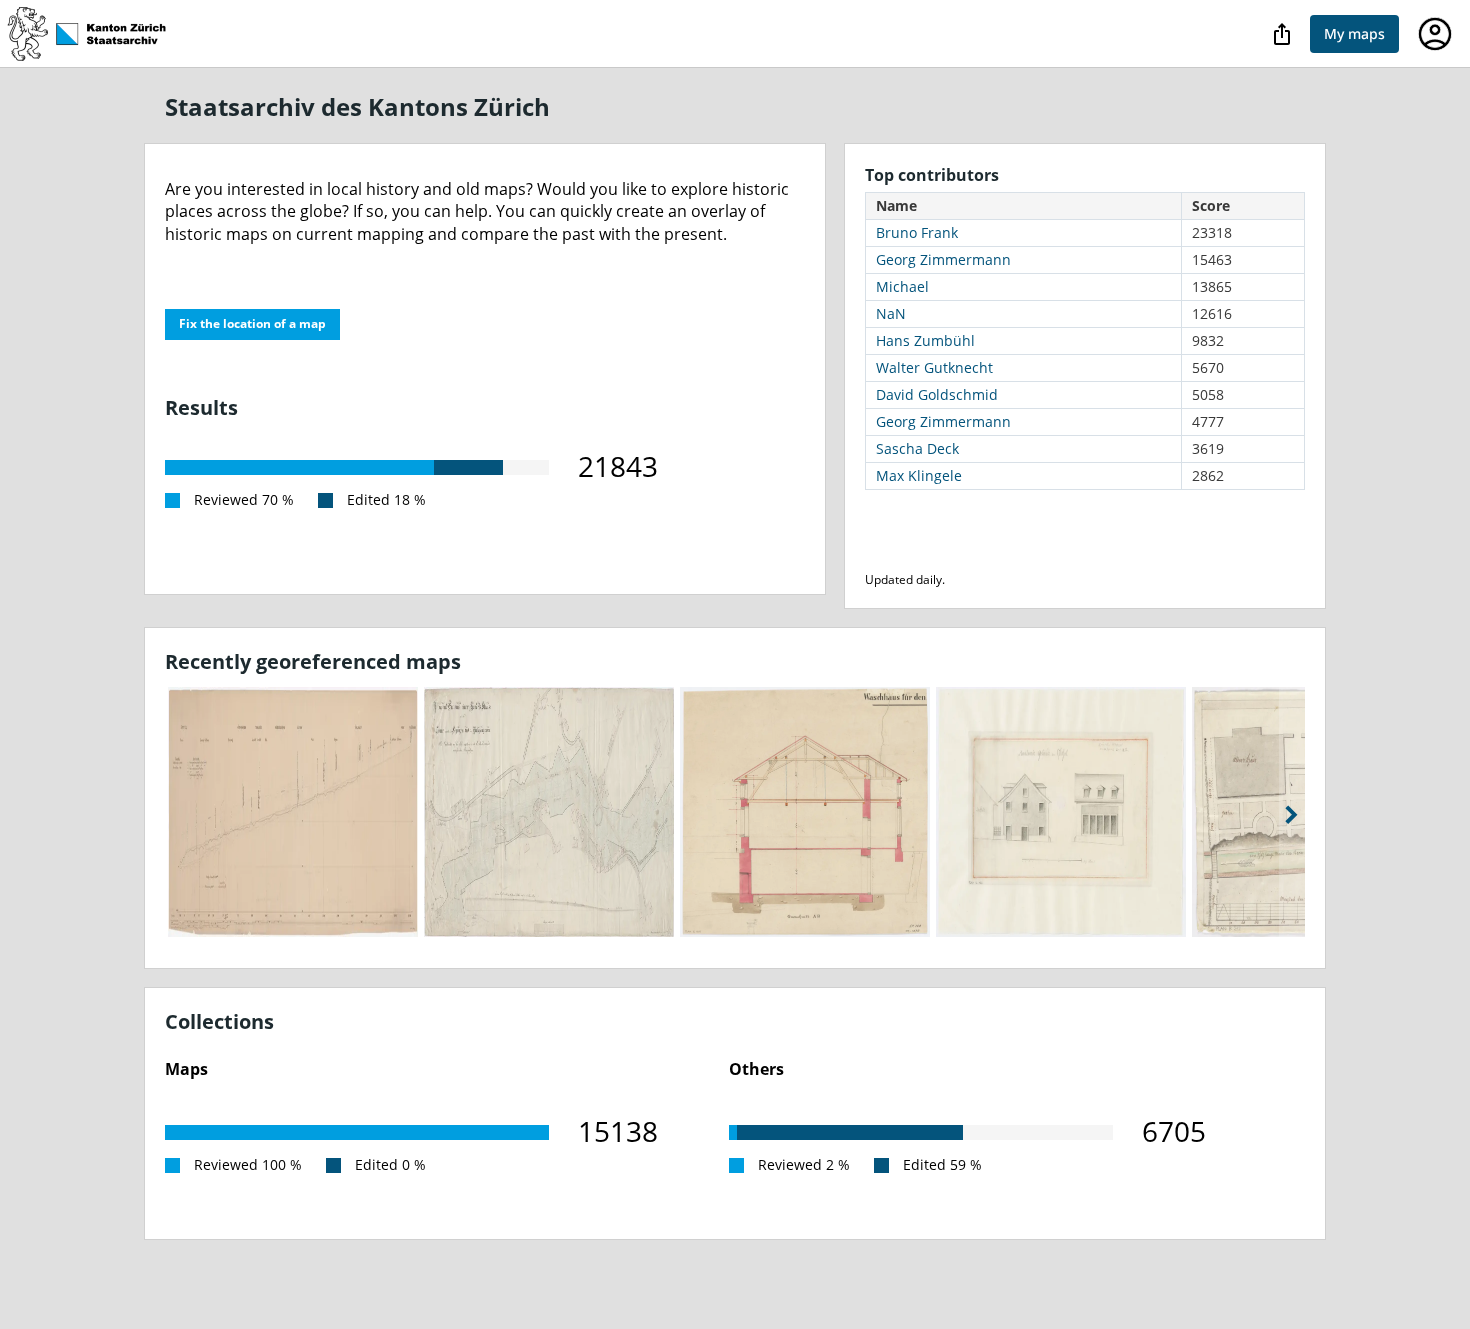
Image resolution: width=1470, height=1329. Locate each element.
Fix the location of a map (252, 323)
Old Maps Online (96, 34)
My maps (1354, 33)
